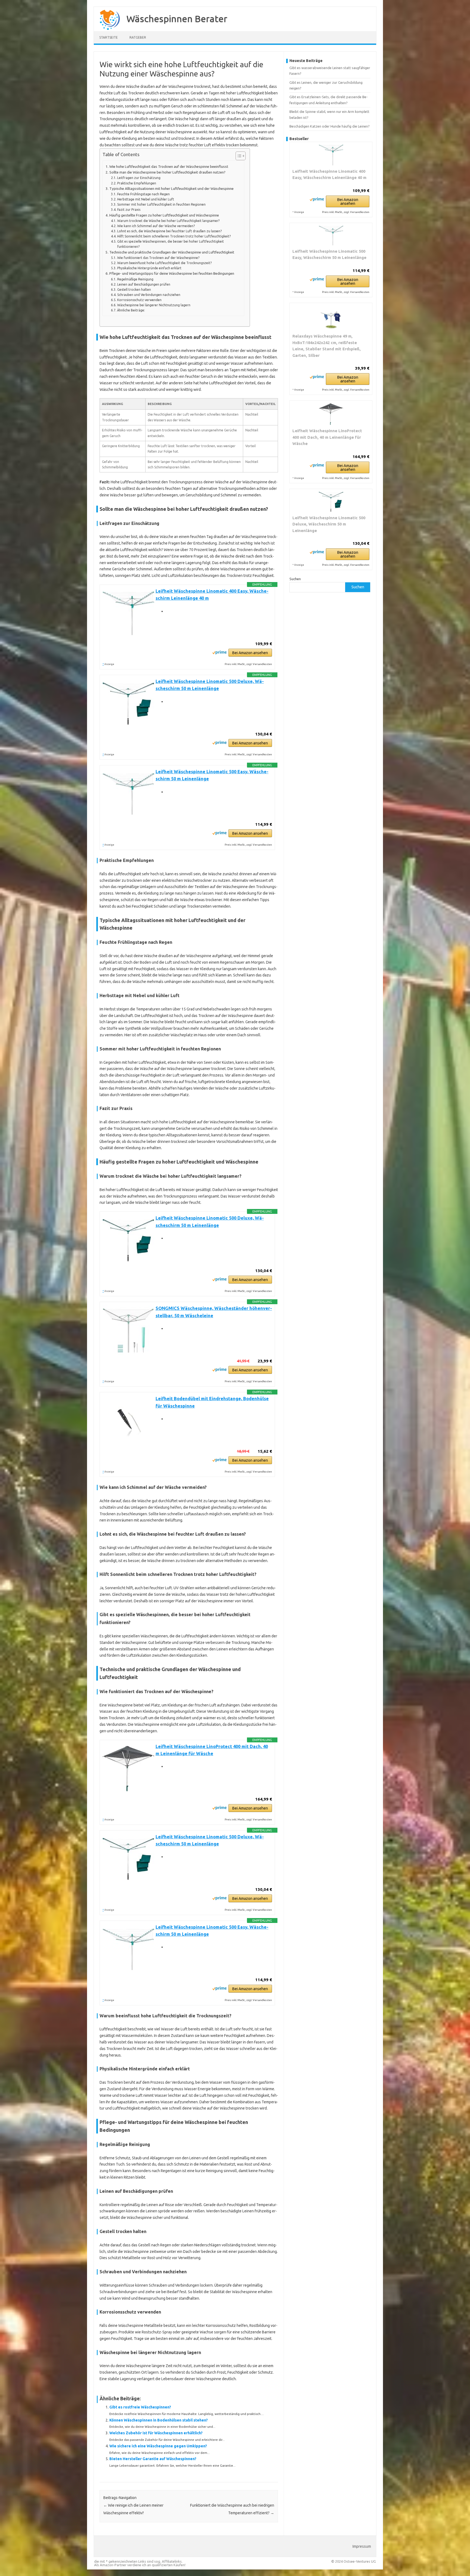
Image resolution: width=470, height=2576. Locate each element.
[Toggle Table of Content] (238, 156)
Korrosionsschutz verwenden (139, 300)
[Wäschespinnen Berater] (107, 29)
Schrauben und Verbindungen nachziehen (149, 295)
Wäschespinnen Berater (177, 18)
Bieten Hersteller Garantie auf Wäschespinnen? (153, 2459)
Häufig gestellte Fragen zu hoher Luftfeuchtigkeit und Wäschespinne (164, 215)
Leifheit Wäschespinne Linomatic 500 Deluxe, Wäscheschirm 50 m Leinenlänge (329, 524)
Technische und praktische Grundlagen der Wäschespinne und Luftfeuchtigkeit (172, 252)
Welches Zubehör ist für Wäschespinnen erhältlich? (156, 2433)
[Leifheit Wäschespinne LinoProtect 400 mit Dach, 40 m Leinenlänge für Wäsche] (331, 414)
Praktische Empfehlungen (137, 183)
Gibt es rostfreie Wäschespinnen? (140, 2407)
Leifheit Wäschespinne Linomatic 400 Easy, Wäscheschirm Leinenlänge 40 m (329, 174)
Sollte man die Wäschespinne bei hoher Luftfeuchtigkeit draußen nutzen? (167, 172)
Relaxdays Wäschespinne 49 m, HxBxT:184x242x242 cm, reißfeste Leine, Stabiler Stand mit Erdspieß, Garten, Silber (327, 346)
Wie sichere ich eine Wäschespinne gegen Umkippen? (158, 2446)
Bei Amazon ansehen (250, 653)
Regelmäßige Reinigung (135, 279)
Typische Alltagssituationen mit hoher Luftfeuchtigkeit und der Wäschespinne (171, 189)
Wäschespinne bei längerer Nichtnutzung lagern (154, 305)
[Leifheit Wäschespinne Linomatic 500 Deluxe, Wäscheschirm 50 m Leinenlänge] (331, 502)
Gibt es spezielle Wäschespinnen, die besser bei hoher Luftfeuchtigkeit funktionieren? (171, 244)
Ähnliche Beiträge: (131, 310)
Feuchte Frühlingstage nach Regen (143, 194)
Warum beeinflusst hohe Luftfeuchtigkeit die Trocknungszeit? (164, 263)
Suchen (295, 579)
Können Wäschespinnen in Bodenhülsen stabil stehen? (159, 2420)
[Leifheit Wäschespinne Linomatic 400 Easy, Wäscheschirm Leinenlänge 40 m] (331, 155)
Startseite (109, 37)
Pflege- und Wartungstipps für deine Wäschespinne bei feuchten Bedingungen (172, 273)
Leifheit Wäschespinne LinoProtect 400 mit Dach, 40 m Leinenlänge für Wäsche (327, 437)
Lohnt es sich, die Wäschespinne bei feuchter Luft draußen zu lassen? (169, 231)
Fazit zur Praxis (129, 210)
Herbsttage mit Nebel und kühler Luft (146, 199)
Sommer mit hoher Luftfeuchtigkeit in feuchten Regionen (161, 204)
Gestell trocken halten (134, 290)
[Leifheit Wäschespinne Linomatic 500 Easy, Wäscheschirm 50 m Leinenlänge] (331, 236)
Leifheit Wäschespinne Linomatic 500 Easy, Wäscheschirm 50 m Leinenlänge (329, 254)
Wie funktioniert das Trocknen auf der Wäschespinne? (158, 258)
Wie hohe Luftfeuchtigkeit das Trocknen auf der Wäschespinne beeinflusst (169, 167)
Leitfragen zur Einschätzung (139, 178)
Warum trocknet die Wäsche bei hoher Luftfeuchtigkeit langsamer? (168, 221)
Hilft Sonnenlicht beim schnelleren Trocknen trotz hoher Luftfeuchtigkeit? (174, 236)
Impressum (362, 2546)
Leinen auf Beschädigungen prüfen (144, 284)
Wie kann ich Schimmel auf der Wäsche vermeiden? (156, 226)
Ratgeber (138, 37)
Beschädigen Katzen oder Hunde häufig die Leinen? (330, 126)
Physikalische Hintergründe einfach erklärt (149, 268)
